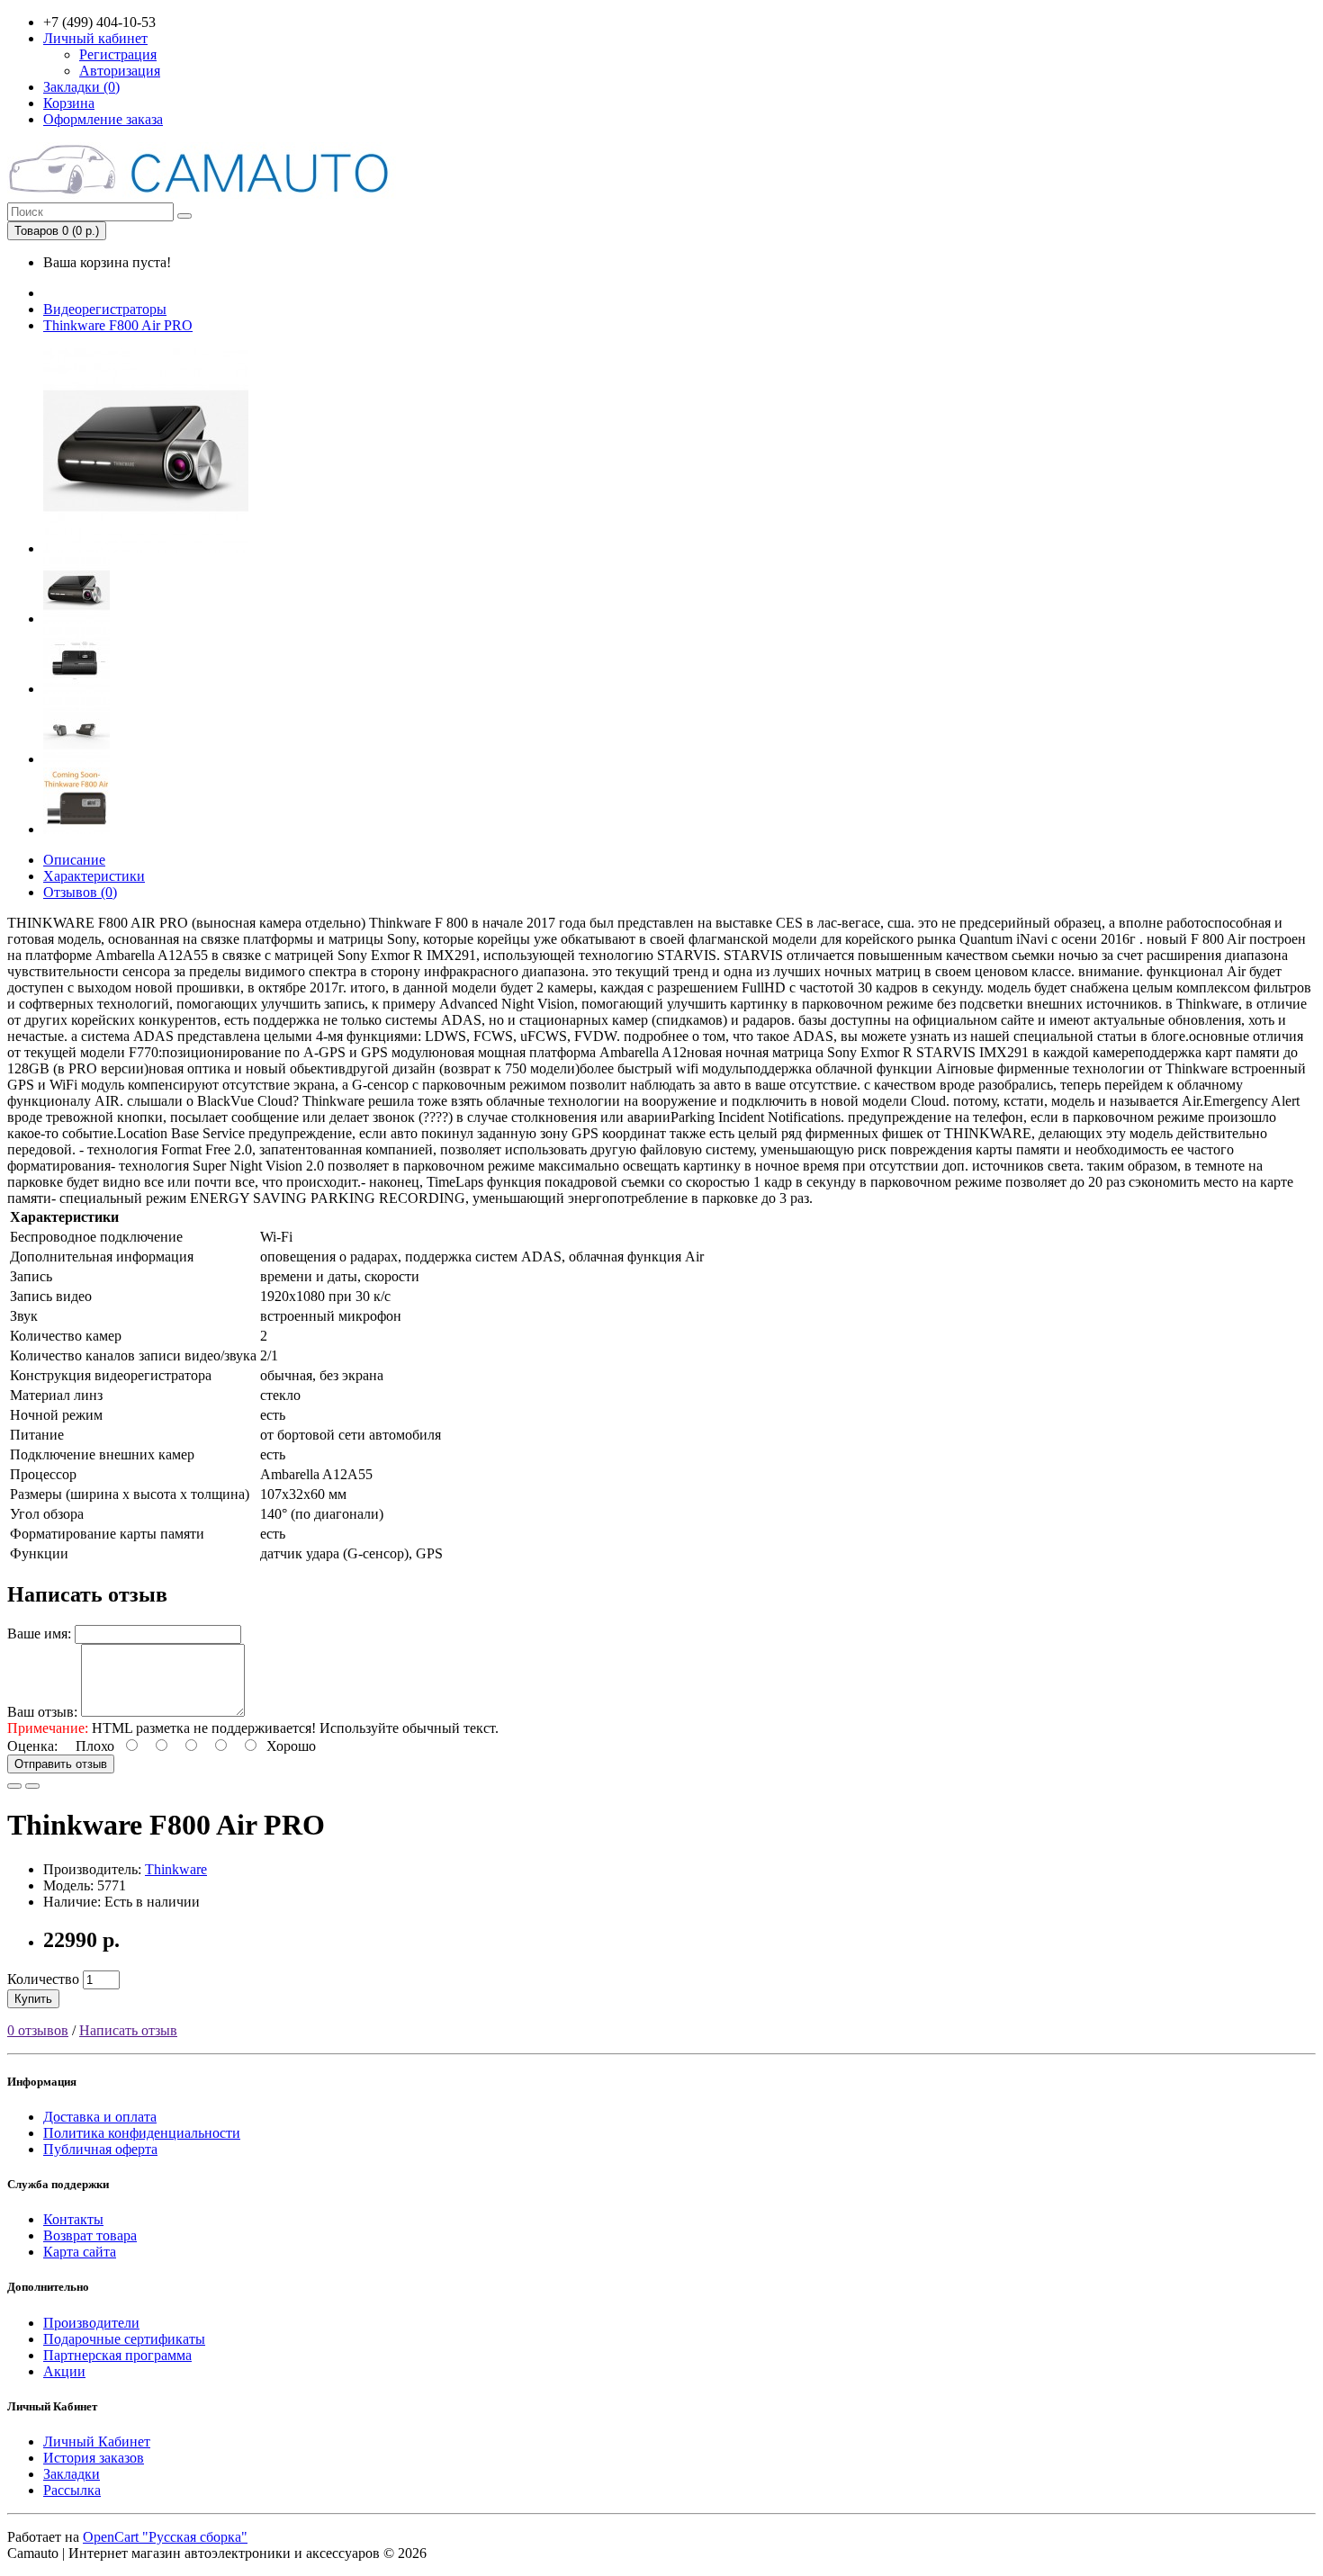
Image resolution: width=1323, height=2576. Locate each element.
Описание (74, 860)
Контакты (73, 2219)
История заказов (94, 2458)
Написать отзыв (128, 2030)
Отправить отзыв (61, 1764)
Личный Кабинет (97, 2441)
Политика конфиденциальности (142, 2133)
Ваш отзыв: (42, 1712)
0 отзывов (38, 2030)
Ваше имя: (39, 1634)
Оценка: (32, 1746)
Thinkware (176, 1869)
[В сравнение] (32, 1786)
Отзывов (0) (80, 892)
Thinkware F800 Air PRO (118, 325)
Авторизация (120, 71)
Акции (64, 2371)
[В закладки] (14, 1786)
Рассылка (72, 2490)
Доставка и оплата (100, 2117)
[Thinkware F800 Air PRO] (146, 548)
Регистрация (118, 54)
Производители (91, 2323)
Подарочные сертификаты (124, 2339)
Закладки (72, 2474)
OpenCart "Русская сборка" (165, 2537)
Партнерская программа (117, 2355)
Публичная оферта (100, 2149)
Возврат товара (90, 2235)
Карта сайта (80, 2252)
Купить (33, 1999)
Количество (43, 1979)
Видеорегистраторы (105, 309)
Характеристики (94, 876)
